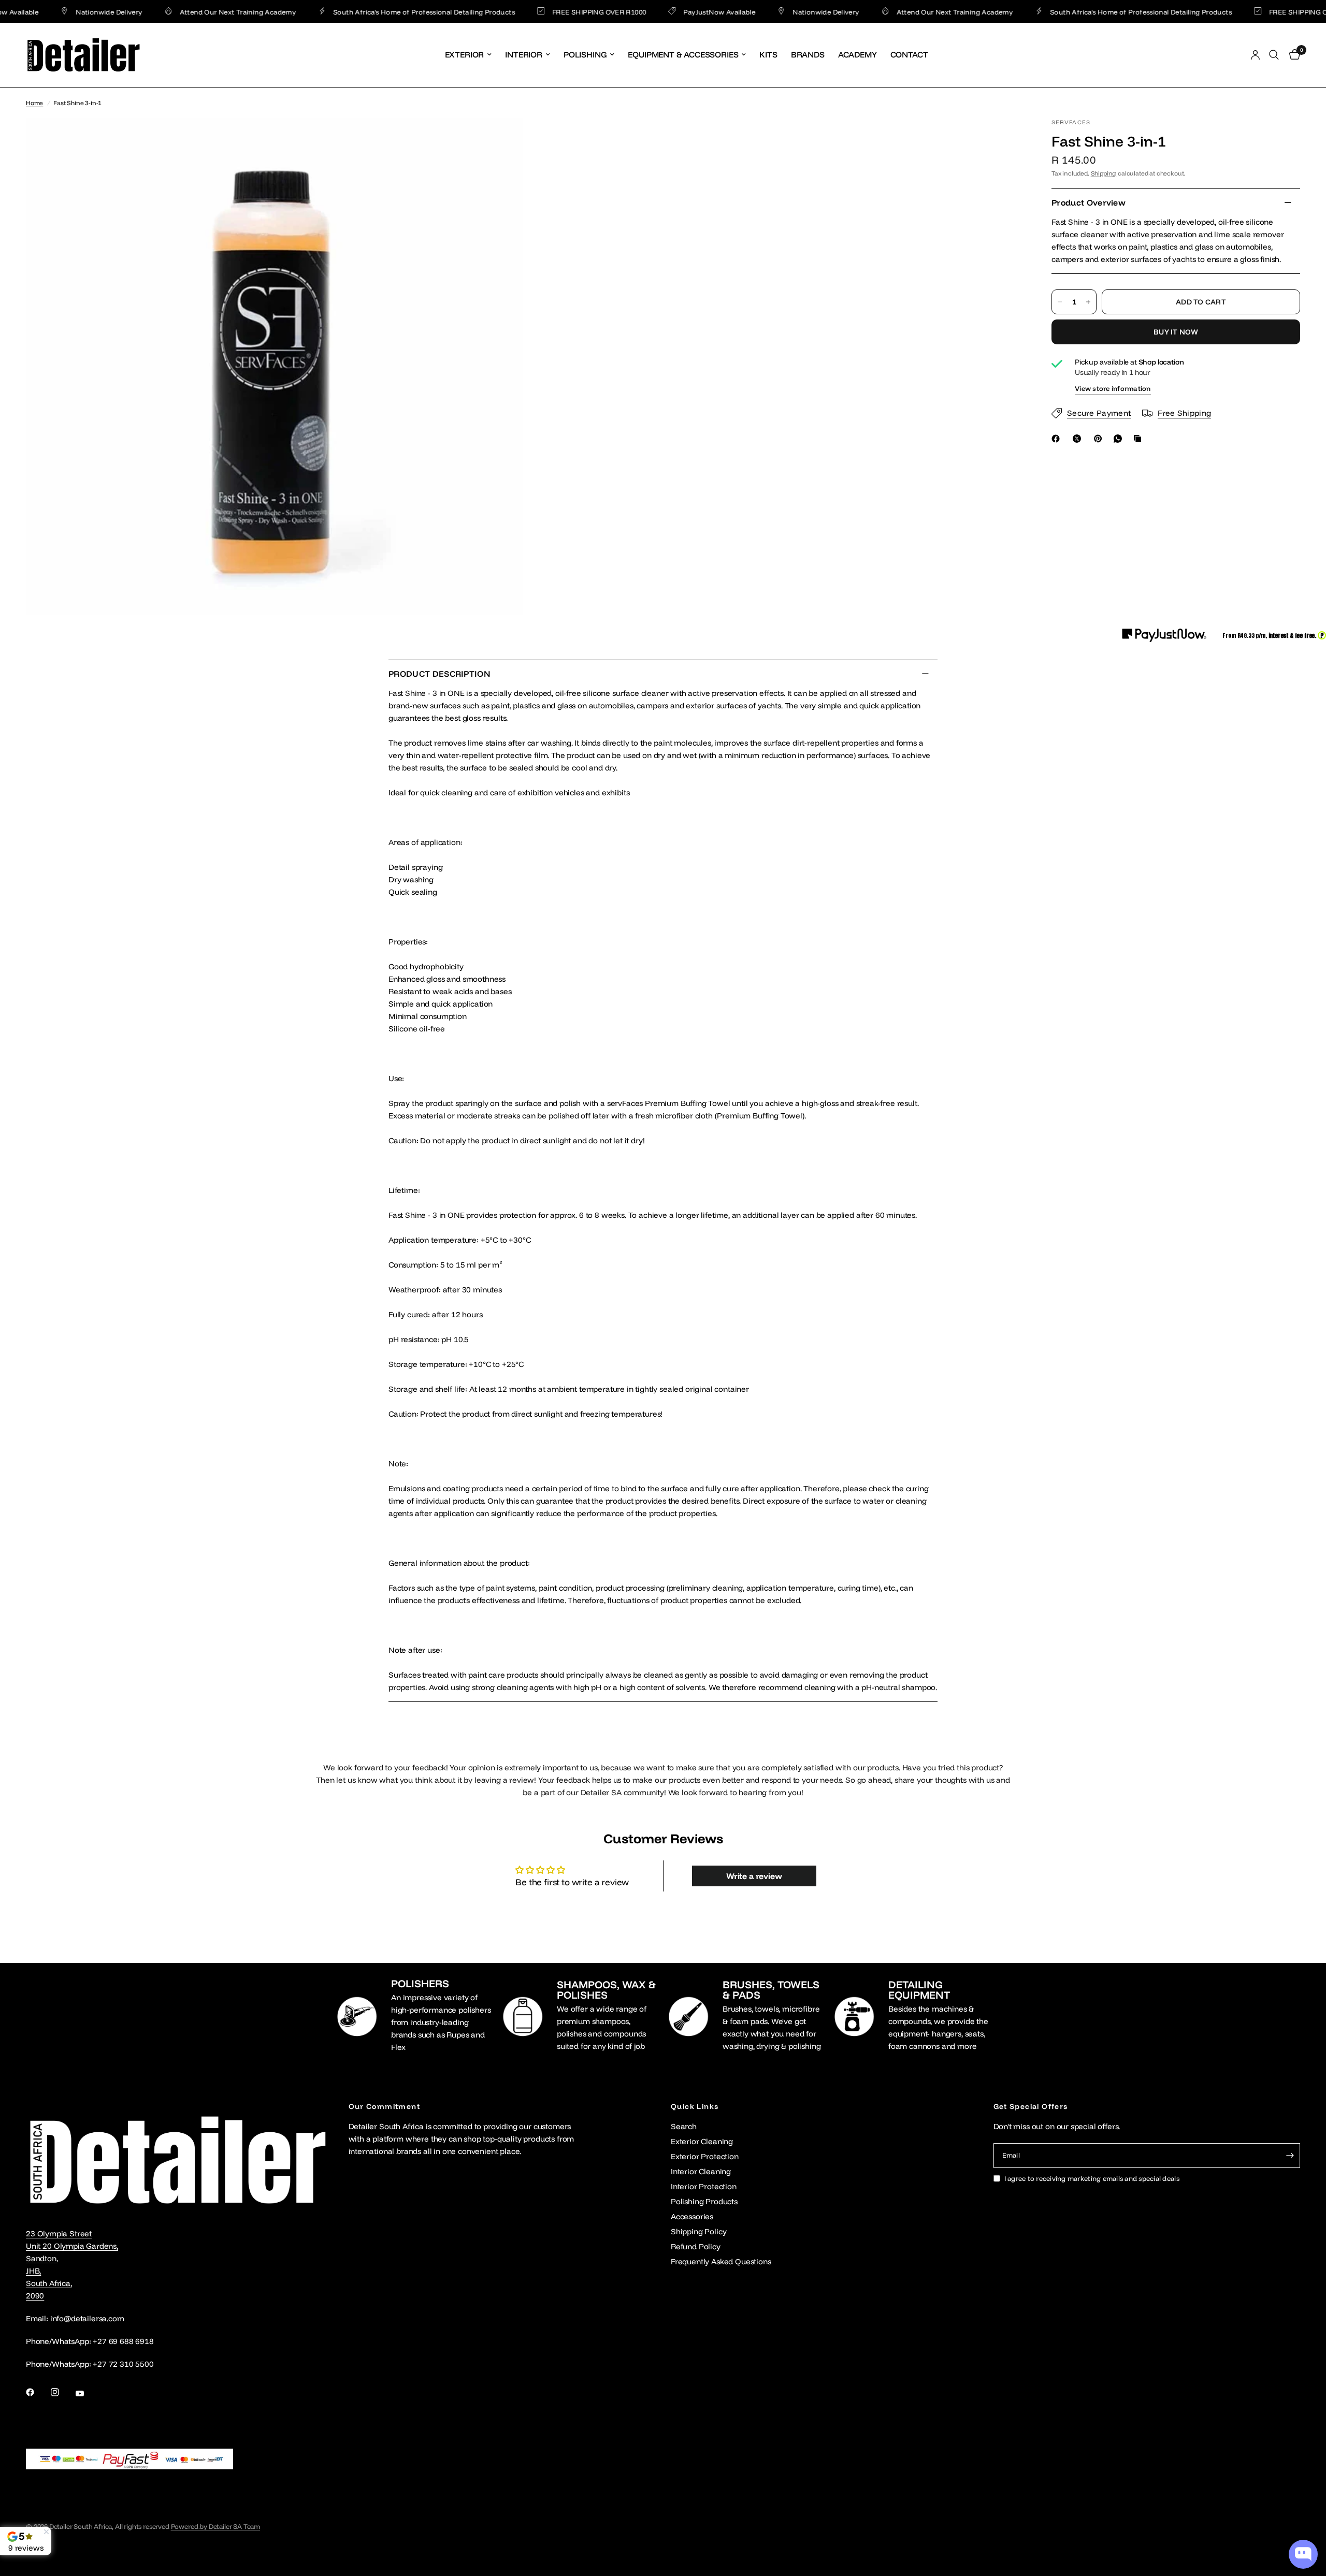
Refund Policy (696, 2246)
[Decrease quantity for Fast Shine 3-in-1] (1060, 302)
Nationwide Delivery (62, 12)
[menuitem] (469, 55)
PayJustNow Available (673, 12)
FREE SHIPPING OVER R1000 (552, 12)
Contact (909, 54)
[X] (1079, 439)
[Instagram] (62, 2392)
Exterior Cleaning (702, 2141)
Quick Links (695, 2106)
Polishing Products (704, 2201)
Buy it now (1176, 332)
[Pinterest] (1100, 439)
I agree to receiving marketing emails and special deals (1092, 2178)
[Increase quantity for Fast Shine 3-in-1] (1088, 302)
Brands (808, 54)
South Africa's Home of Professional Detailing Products (377, 12)
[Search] (1274, 55)
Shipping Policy (698, 2231)
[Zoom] (501, 140)
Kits (768, 54)
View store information (1113, 389)
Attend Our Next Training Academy (191, 12)
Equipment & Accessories (683, 54)
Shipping (1104, 173)
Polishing (585, 54)
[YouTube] (87, 2393)
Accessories (692, 2216)
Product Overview (1089, 202)
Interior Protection (704, 2186)
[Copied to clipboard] (1140, 439)
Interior (524, 54)
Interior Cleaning (701, 2171)
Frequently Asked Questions (721, 2261)
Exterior (465, 54)
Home (34, 103)
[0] (1292, 55)
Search (684, 2126)
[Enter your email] (1290, 2156)
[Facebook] (1058, 439)
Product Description (439, 674)
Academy (857, 54)
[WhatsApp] (1120, 439)
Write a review (754, 1876)
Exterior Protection (705, 2156)
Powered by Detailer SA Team (215, 2526)
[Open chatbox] (1303, 2554)
